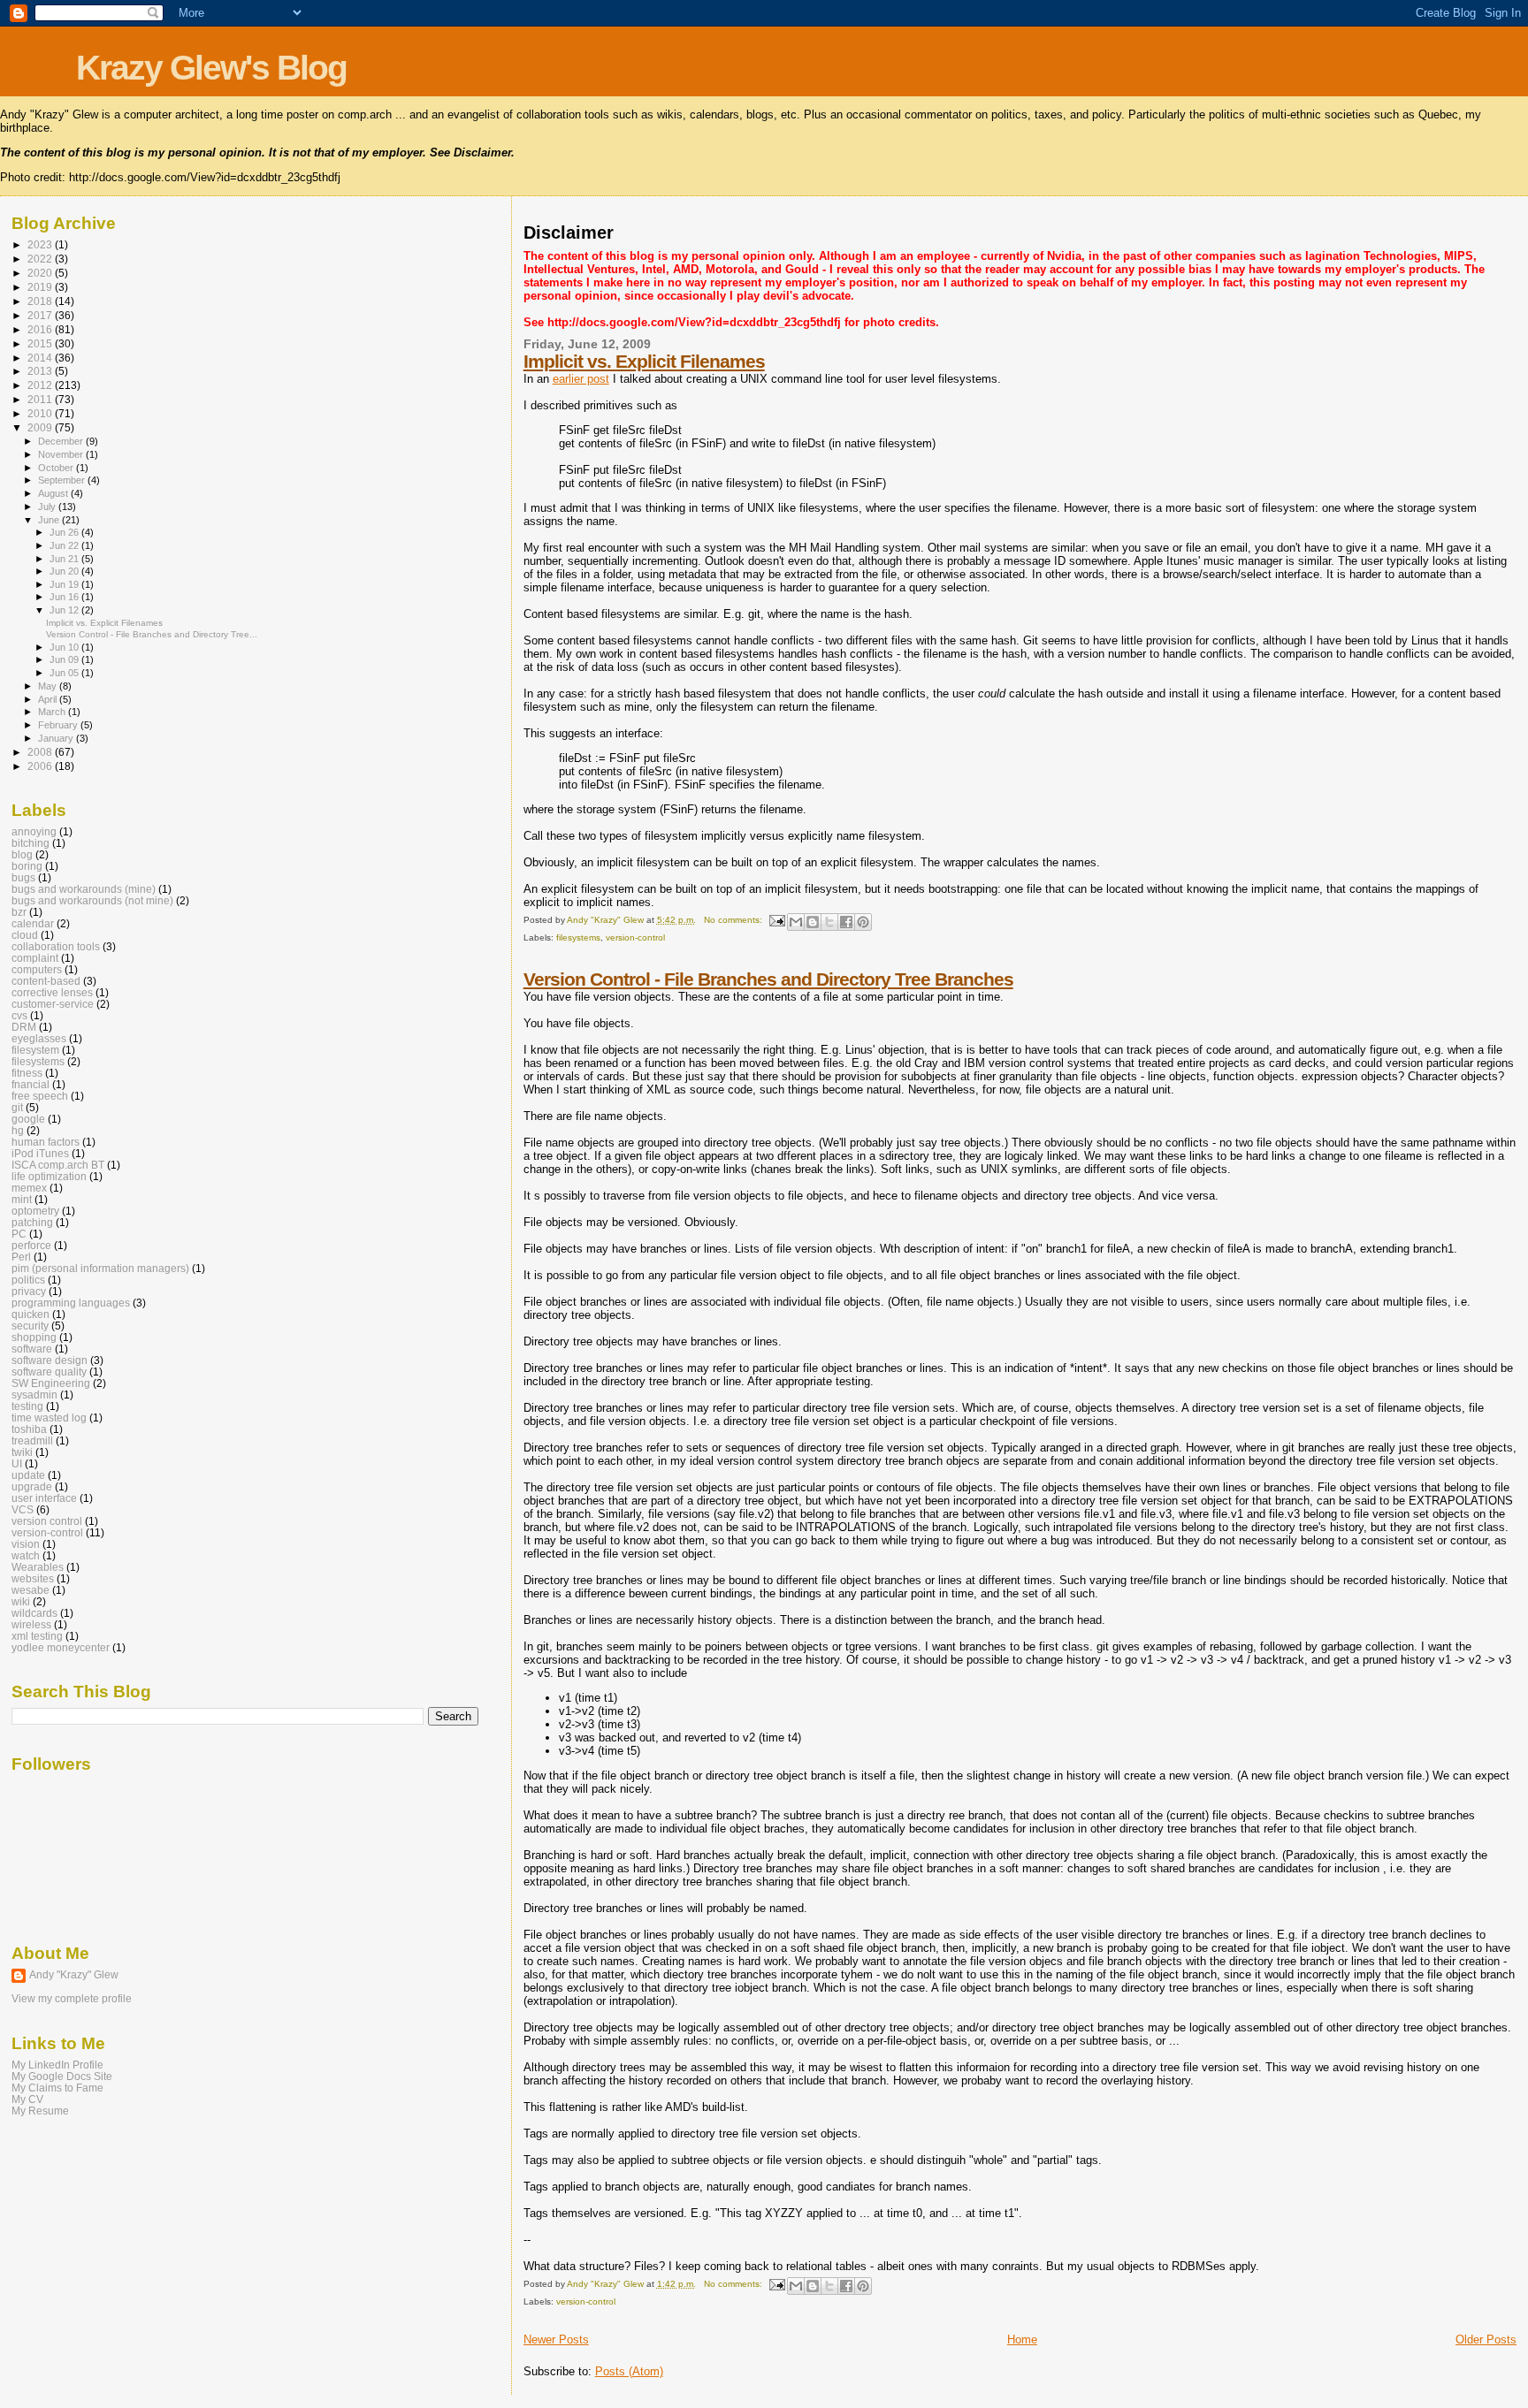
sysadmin (34, 1395)
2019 (41, 287)
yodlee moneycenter (61, 1647)
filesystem (35, 1050)
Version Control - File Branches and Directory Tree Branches (768, 979)
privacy (29, 1291)
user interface (44, 1498)
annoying (34, 831)
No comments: (734, 920)
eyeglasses (39, 1038)
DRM (24, 1027)
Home (1022, 2339)
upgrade (32, 1486)
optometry (35, 1211)
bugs (23, 877)
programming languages (71, 1303)
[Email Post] (776, 920)
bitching (31, 843)
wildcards (34, 1613)
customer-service (53, 1004)
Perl (21, 1257)
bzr (19, 912)
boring (27, 866)
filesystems (578, 937)
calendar (33, 923)
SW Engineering (51, 1383)
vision (26, 1544)
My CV (27, 2099)
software (32, 1349)
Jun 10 (65, 647)
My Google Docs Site (62, 2076)
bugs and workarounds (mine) (84, 889)
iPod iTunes (40, 1153)
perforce (31, 1245)
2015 (41, 343)
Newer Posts (556, 2339)
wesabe (31, 1590)
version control (47, 1521)
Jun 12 (65, 610)
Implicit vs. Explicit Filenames (644, 361)
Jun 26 (65, 532)
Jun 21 (65, 559)
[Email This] (796, 922)
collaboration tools (56, 946)
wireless (31, 1624)
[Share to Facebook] (846, 922)
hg (18, 1130)
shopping (34, 1337)
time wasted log (49, 1417)
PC (19, 1234)
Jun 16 (65, 597)
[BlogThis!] (813, 922)
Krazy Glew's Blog (211, 68)
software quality (49, 1372)
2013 (41, 371)
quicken (31, 1314)
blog (22, 854)
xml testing (37, 1636)
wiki (21, 1601)
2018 (41, 301)
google (28, 1119)
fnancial (31, 1084)
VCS (23, 1509)
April (49, 699)
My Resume (40, 2111)
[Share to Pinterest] (863, 922)
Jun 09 (65, 659)
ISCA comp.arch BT (58, 1165)
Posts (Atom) (629, 2371)
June (50, 520)
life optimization (49, 1176)
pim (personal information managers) (100, 1268)
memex (29, 1188)
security (30, 1326)
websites (33, 1578)
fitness (27, 1073)
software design (50, 1360)
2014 (41, 358)
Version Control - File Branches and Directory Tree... (152, 634)
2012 (41, 385)
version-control (635, 937)
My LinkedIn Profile (57, 2065)
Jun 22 (65, 545)
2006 (41, 766)
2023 (41, 244)
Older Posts (1486, 2339)
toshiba (29, 1429)
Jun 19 (65, 584)
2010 (41, 413)
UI (17, 1463)
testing (27, 1406)
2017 (41, 315)
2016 (41, 329)
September (63, 480)
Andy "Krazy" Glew (74, 1975)
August (54, 493)
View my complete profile (72, 1999)
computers (37, 969)
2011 (41, 399)
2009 (41, 427)
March (53, 712)
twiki (22, 1452)
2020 (41, 273)
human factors (46, 1142)
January (57, 738)
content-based (46, 981)
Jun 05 (65, 673)
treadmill (32, 1440)
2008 (41, 752)
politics (28, 1280)
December (62, 441)
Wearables (38, 1567)
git (17, 1107)
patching (32, 1222)
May (49, 686)
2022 (41, 259)
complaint (35, 958)
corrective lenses (52, 992)
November (62, 454)
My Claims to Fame (57, 2088)
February (59, 725)
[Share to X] (829, 922)
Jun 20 (65, 571)
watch (26, 1555)
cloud (25, 935)
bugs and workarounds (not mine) (92, 900)
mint (22, 1199)
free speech (40, 1096)
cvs (19, 1015)
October (57, 468)
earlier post (581, 379)
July (48, 507)
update (28, 1475)
